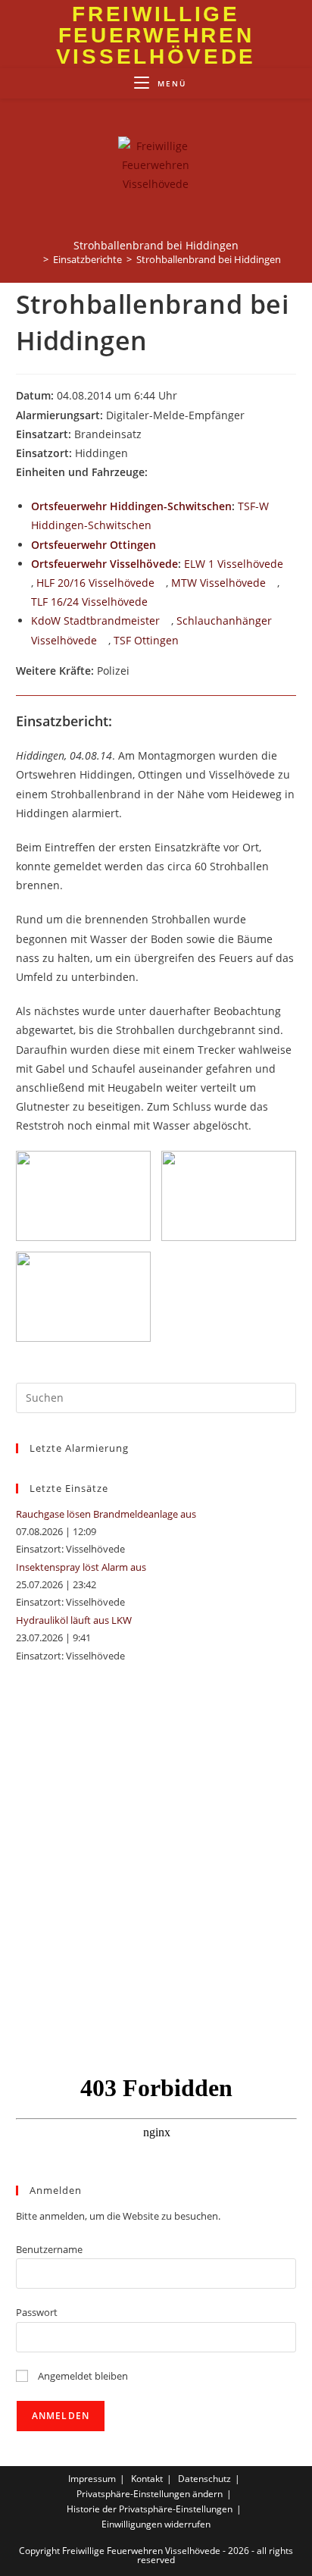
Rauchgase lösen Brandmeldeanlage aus (106, 1514)
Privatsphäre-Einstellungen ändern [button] (150, 2494)
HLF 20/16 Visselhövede (95, 583)
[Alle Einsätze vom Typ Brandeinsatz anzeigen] (149, 435)
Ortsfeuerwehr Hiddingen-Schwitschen (131, 506)
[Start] (35, 259)
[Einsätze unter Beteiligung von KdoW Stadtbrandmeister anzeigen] (167, 622)
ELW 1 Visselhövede (234, 564)
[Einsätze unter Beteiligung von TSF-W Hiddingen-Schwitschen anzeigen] (159, 526)
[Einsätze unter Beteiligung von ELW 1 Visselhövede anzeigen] (290, 565)
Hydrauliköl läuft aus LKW (74, 1620)
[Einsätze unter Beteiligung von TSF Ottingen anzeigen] (186, 641)
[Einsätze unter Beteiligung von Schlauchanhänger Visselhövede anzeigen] (104, 641)
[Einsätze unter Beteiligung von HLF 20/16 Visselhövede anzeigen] (162, 584)
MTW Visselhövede (218, 583)
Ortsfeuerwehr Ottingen (94, 545)
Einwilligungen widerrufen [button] (156, 2524)
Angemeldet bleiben (82, 2376)
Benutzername (49, 2249)
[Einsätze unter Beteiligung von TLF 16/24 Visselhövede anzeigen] (155, 603)
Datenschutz (204, 2479)
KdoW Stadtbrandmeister (95, 620)
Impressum (92, 2479)
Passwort (37, 2312)
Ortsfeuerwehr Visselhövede (105, 564)
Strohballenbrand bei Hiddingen (209, 259)
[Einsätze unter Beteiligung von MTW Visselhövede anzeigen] (273, 584)
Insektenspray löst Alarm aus (81, 1567)
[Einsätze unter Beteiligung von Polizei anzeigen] (137, 672)
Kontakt (147, 2479)
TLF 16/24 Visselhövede (89, 602)
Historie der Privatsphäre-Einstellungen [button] (150, 2509)
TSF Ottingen (146, 640)
